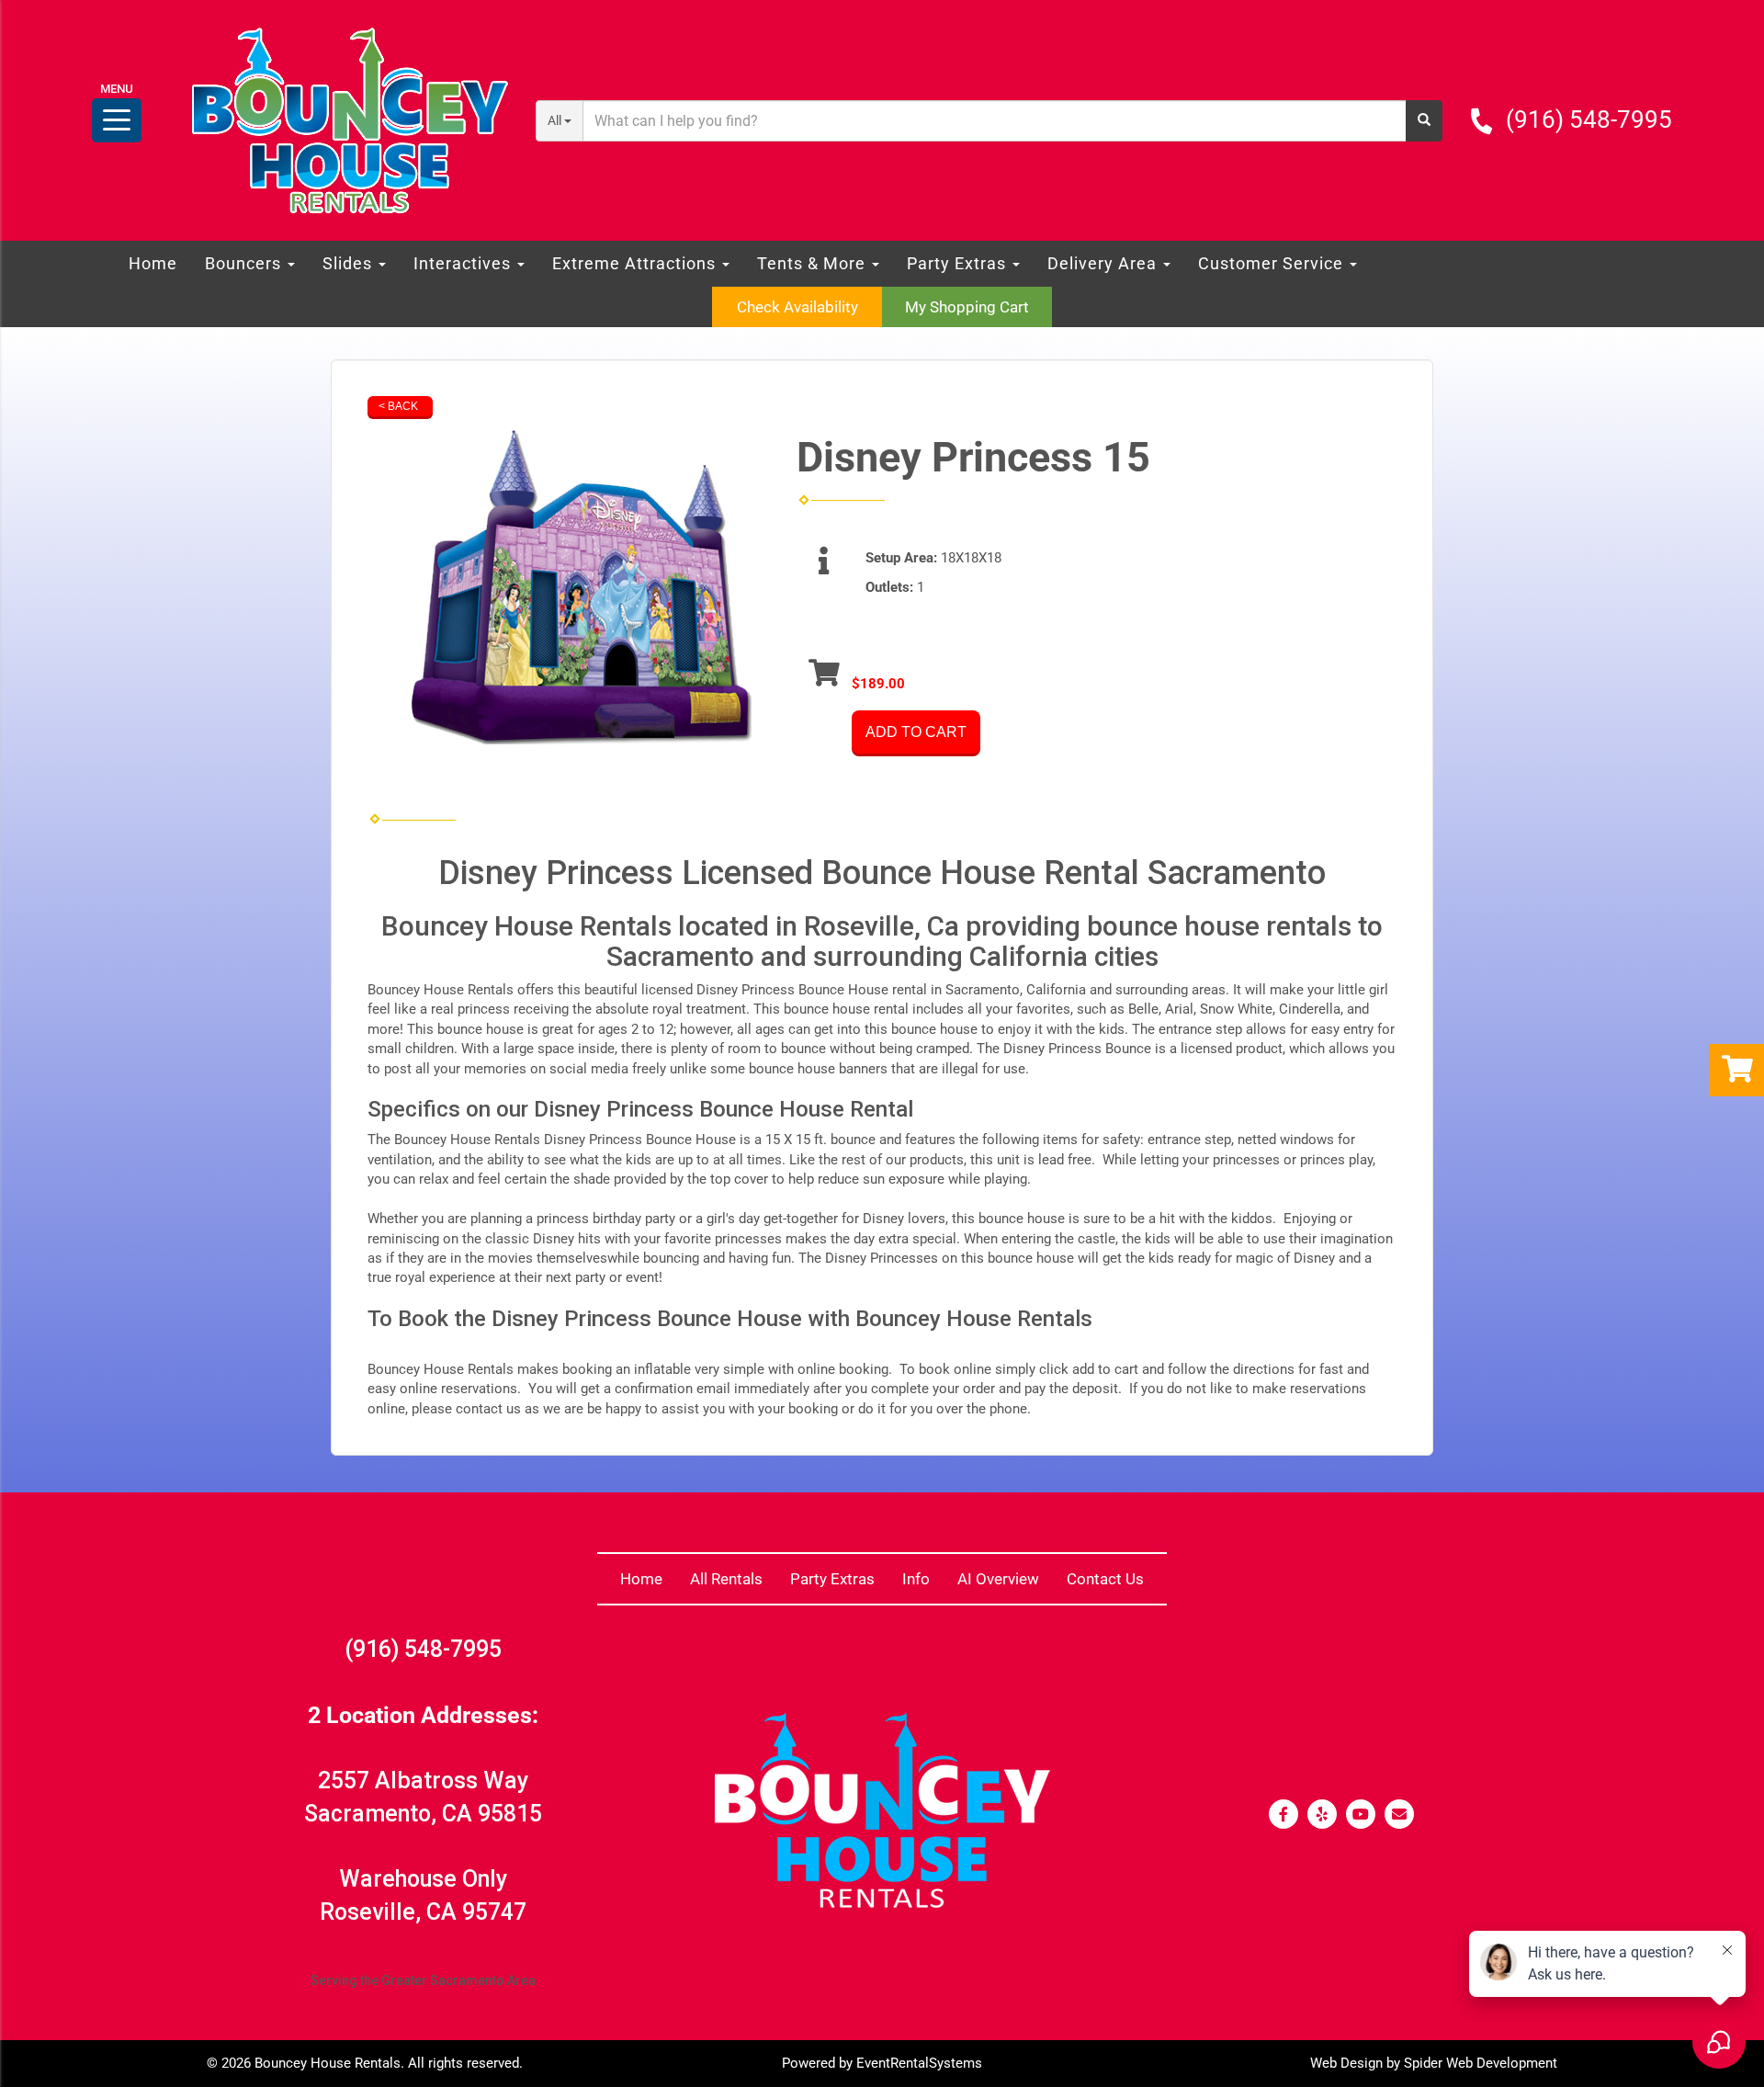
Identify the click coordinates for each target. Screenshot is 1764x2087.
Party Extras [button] (959, 263)
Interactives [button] (464, 263)
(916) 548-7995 (1589, 119)
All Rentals (726, 1579)
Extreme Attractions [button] (636, 263)
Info (916, 1579)
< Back (398, 406)
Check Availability (797, 307)
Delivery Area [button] (1104, 263)
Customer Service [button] (1273, 263)
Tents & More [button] (814, 263)
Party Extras (832, 1579)
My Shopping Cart (967, 307)
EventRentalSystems (919, 2063)
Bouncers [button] (245, 263)
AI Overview (998, 1579)
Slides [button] (350, 263)
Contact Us (1105, 1579)
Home (153, 263)
